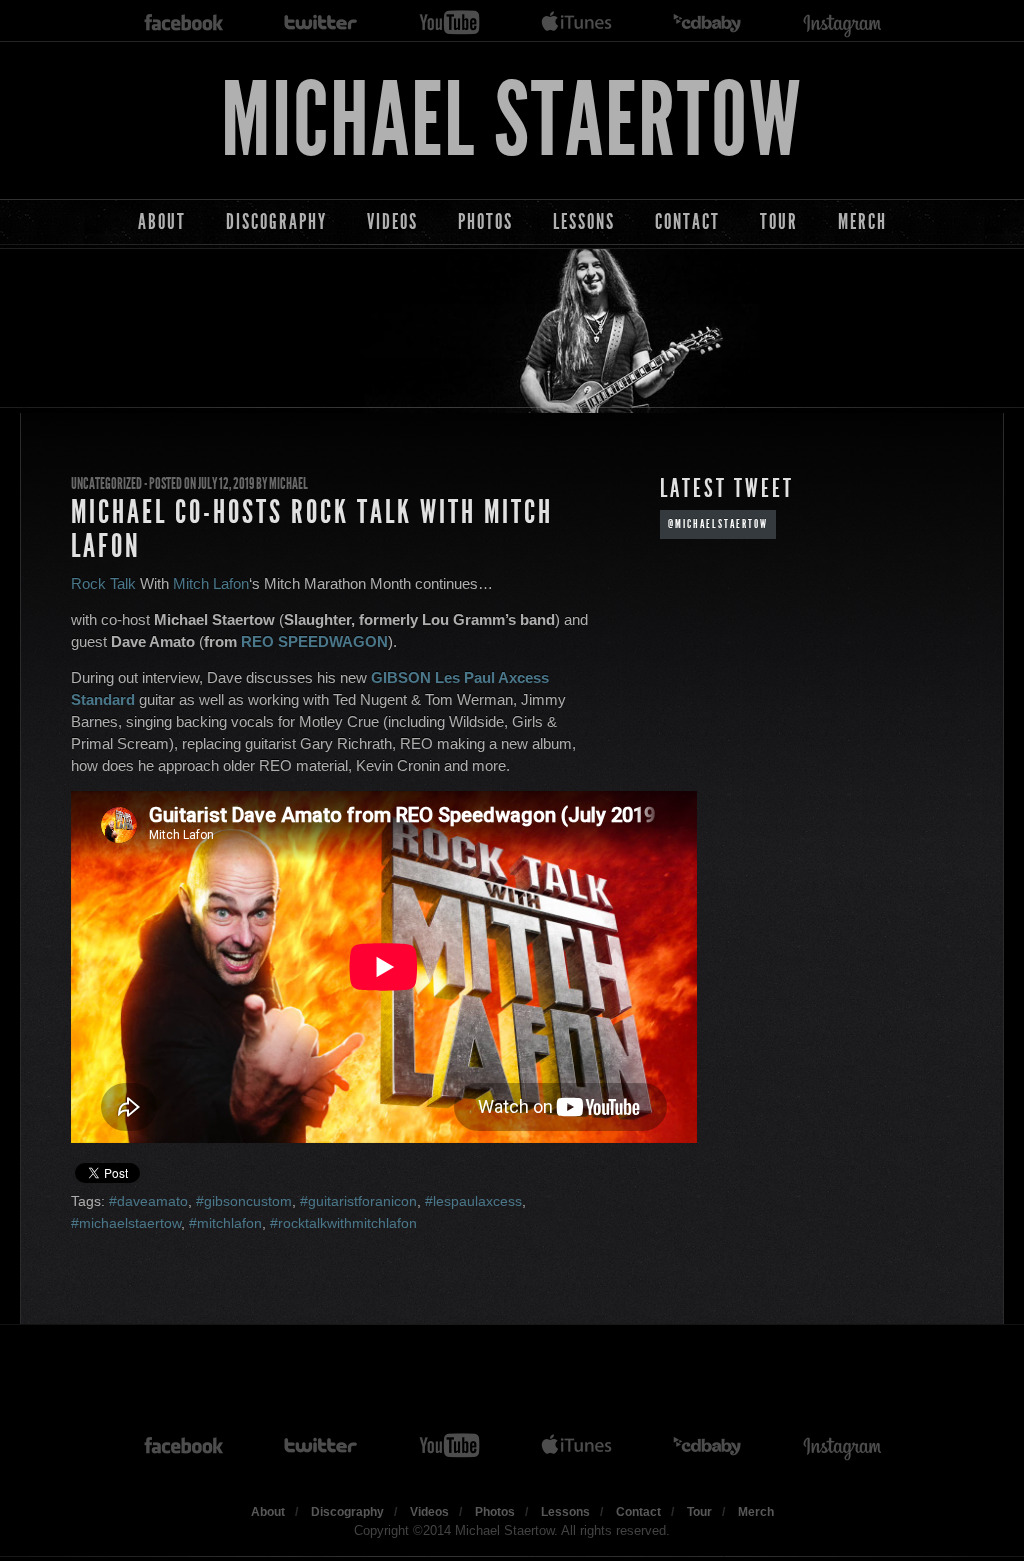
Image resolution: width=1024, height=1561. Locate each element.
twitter (321, 23)
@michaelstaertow (718, 524)
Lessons (584, 221)
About (162, 221)
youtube (449, 23)
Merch (862, 221)
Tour (779, 221)
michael (288, 483)
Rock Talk (103, 583)
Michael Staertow (512, 121)
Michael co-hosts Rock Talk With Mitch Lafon (312, 529)
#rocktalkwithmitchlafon (343, 1223)
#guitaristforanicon (358, 1201)
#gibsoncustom (244, 1201)
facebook (184, 23)
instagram (842, 23)
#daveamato (148, 1201)
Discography (276, 221)
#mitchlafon (225, 1223)
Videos (392, 221)
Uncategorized (106, 483)
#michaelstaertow (126, 1223)
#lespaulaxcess (473, 1201)
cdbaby (708, 23)
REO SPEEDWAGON (314, 641)
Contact (687, 221)
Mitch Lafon (211, 583)
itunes (577, 23)
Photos (485, 221)
